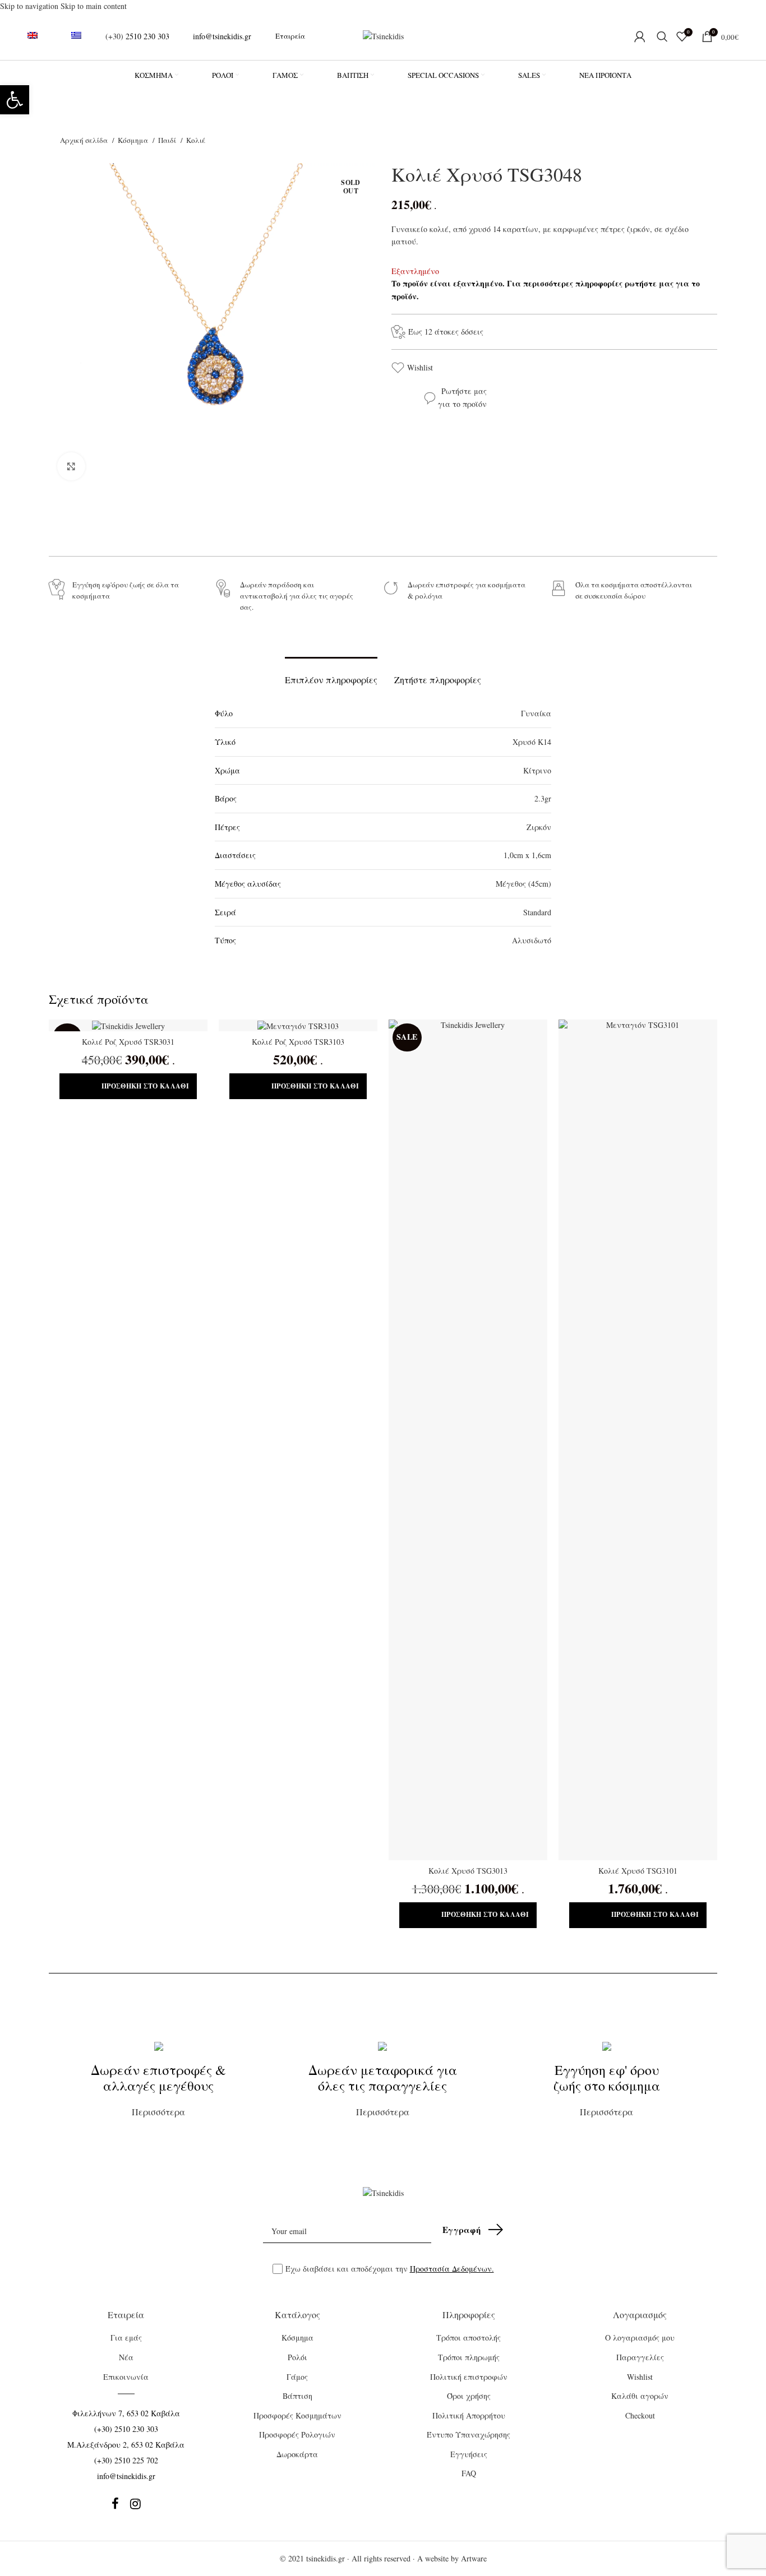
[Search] (661, 36)
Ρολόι (297, 2357)
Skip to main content (94, 6)
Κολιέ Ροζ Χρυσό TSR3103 (298, 1042)
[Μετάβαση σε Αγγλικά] (33, 36)
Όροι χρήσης (469, 2396)
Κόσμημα (134, 140)
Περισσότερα (158, 2089)
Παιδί (168, 140)
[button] (15, 100)
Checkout (640, 2415)
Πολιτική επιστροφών (469, 2377)
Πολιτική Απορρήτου (469, 2415)
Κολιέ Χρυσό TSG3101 (638, 1871)
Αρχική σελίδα (85, 140)
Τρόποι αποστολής (469, 2338)
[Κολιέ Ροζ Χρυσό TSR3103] (298, 1026)
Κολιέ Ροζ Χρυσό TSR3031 (128, 1042)
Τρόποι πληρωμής (469, 2357)
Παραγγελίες (640, 2357)
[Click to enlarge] (71, 466)
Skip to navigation (30, 6)
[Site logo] (383, 35)
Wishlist (420, 367)
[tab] (331, 674)
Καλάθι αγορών (640, 2396)
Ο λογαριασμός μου (640, 2338)
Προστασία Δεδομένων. (452, 2269)
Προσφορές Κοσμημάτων (297, 2415)
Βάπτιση (297, 2396)
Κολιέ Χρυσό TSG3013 (468, 1871)
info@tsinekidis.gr (222, 36)
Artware (474, 2558)
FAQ (469, 2473)
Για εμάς (126, 2338)
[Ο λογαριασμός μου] (640, 36)
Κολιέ (196, 140)
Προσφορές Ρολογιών (297, 2434)
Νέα (126, 2357)
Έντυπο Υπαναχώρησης (469, 2434)
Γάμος (297, 2377)
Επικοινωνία (126, 2377)
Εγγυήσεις (469, 2454)
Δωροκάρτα (297, 2454)
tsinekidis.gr (326, 2558)
